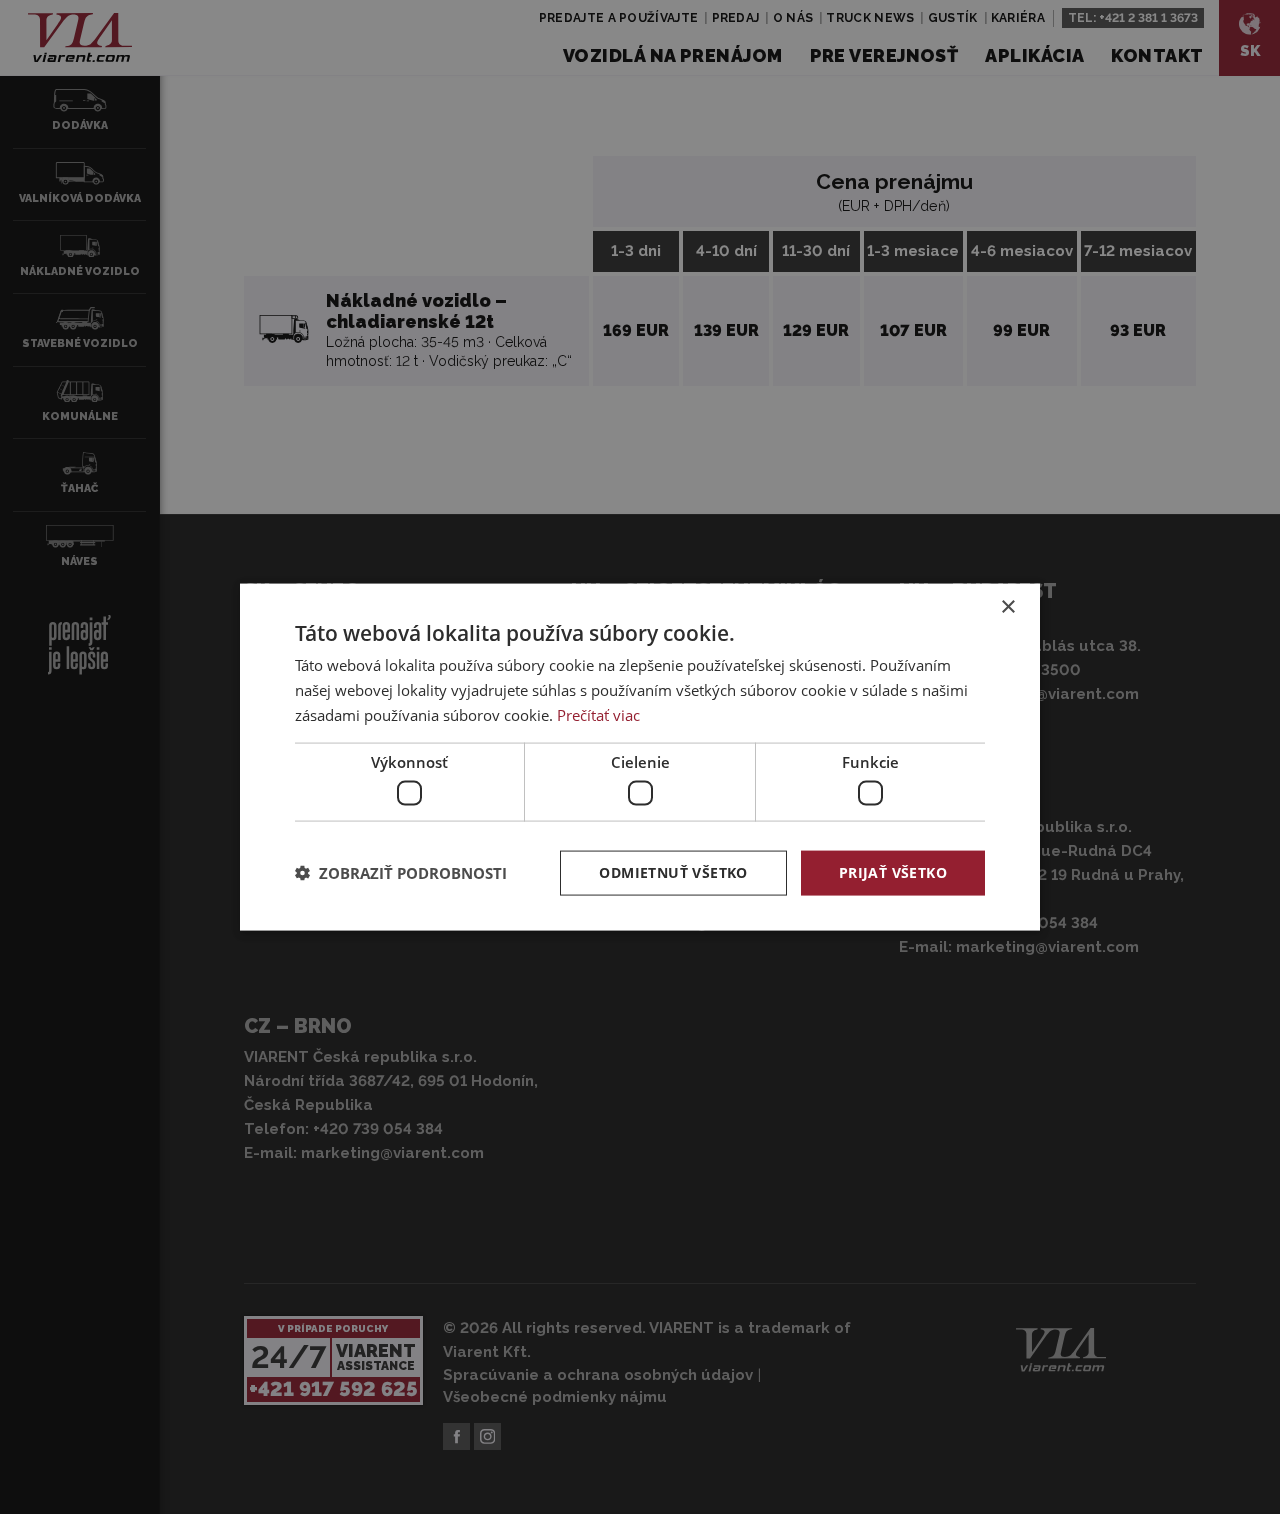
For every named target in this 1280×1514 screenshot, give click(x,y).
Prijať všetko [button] (893, 872)
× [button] (1007, 607)
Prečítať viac (598, 714)
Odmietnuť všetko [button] (673, 872)
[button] (401, 873)
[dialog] (640, 757)
